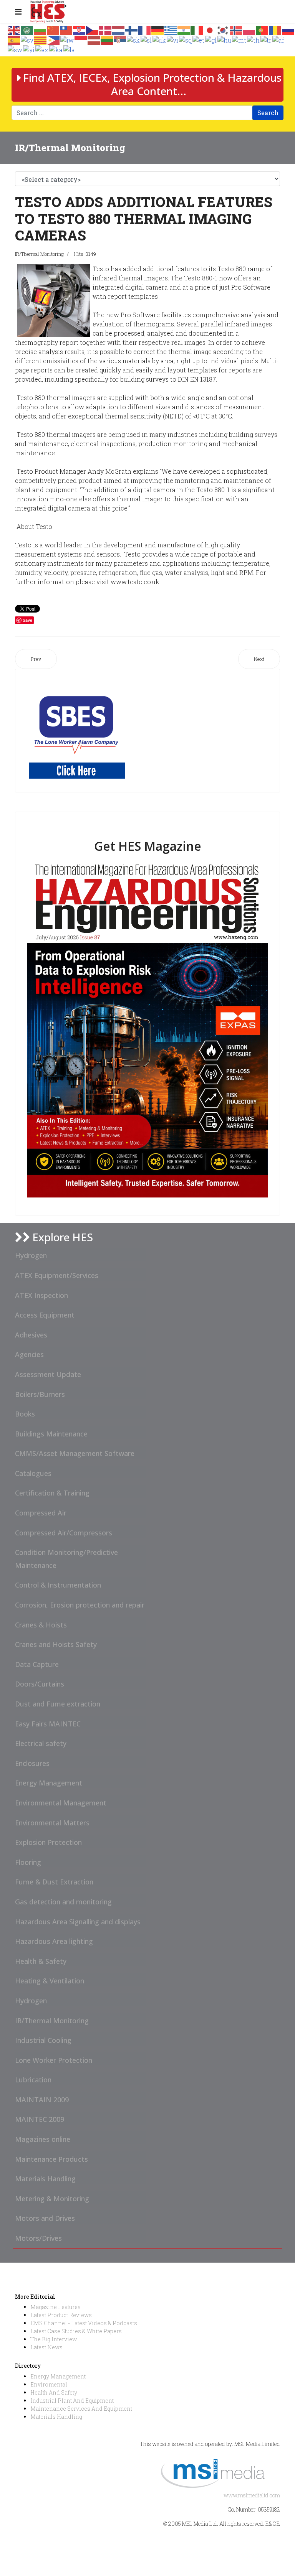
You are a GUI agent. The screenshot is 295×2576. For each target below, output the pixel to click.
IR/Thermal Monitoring (39, 254)
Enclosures (32, 1763)
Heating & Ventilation (50, 1981)
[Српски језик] (120, 39)
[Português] (262, 29)
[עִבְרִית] (67, 39)
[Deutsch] (158, 29)
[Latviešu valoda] (94, 39)
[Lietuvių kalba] (107, 39)
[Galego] (211, 39)
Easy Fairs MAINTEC (48, 1724)
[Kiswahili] (15, 49)
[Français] (145, 29)
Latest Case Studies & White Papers (76, 2331)
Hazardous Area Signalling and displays (78, 1922)
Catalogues (33, 1473)
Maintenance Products (51, 2159)
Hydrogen (31, 1255)
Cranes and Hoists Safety (56, 1644)
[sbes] (77, 731)
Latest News (46, 2347)
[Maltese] (239, 39)
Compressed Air (41, 1513)
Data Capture (37, 1664)
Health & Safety (41, 1961)
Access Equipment (45, 1315)
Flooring (28, 1862)
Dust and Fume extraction (58, 1704)
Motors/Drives (38, 2238)
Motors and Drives (45, 2218)
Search (268, 113)
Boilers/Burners (40, 1394)
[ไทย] (254, 39)
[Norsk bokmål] (236, 29)
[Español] (14, 39)
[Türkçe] (266, 39)
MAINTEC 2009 (40, 2119)
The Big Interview (54, 2339)
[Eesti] (199, 39)
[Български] (40, 29)
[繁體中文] (66, 29)
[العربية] (27, 29)
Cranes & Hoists (41, 1625)
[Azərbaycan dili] (42, 49)
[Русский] (288, 29)
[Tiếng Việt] (173, 39)
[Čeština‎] (93, 29)
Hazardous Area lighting (54, 1941)
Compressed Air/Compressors (64, 1533)
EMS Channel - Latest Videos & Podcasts (84, 2323)
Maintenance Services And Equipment (81, 2409)
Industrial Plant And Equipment (72, 2401)
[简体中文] (53, 29)
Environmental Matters (52, 1823)
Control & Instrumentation (58, 1585)
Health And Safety (54, 2392)
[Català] (41, 39)
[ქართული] (56, 49)
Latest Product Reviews (61, 2315)
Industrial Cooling (43, 2040)
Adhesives (31, 1335)
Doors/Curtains (40, 1684)
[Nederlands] (119, 29)
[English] (14, 29)
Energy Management (49, 1783)
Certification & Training (52, 1493)
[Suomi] (132, 29)
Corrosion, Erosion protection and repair (80, 1605)
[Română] (275, 29)
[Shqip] (186, 39)
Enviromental (49, 2384)
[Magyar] (225, 39)
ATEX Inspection (41, 1295)
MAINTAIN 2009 (42, 2100)
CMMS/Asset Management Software (75, 1453)
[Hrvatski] (80, 29)
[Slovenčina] (134, 39)
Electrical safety (41, 1743)
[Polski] (249, 29)
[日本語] (210, 29)
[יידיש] (29, 49)
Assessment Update (48, 1374)
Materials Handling (45, 2179)
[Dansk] (106, 29)
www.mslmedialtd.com (252, 2495)
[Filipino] (54, 39)
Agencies (29, 1354)
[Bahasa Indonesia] (81, 39)
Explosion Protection (48, 1842)
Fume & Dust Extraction (54, 1882)
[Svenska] (27, 39)
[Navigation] (18, 12)
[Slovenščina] (147, 39)
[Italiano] (197, 29)
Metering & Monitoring (52, 2199)
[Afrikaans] (279, 39)
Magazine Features (56, 2307)
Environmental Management (61, 1803)
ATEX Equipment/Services (57, 1275)
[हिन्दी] (184, 29)
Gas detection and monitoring (63, 1902)
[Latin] (70, 49)
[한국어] (223, 29)
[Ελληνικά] (171, 29)
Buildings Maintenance (51, 1434)
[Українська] (160, 39)
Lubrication (33, 2080)
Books (25, 1414)
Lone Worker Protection (54, 2060)
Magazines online (43, 2139)
